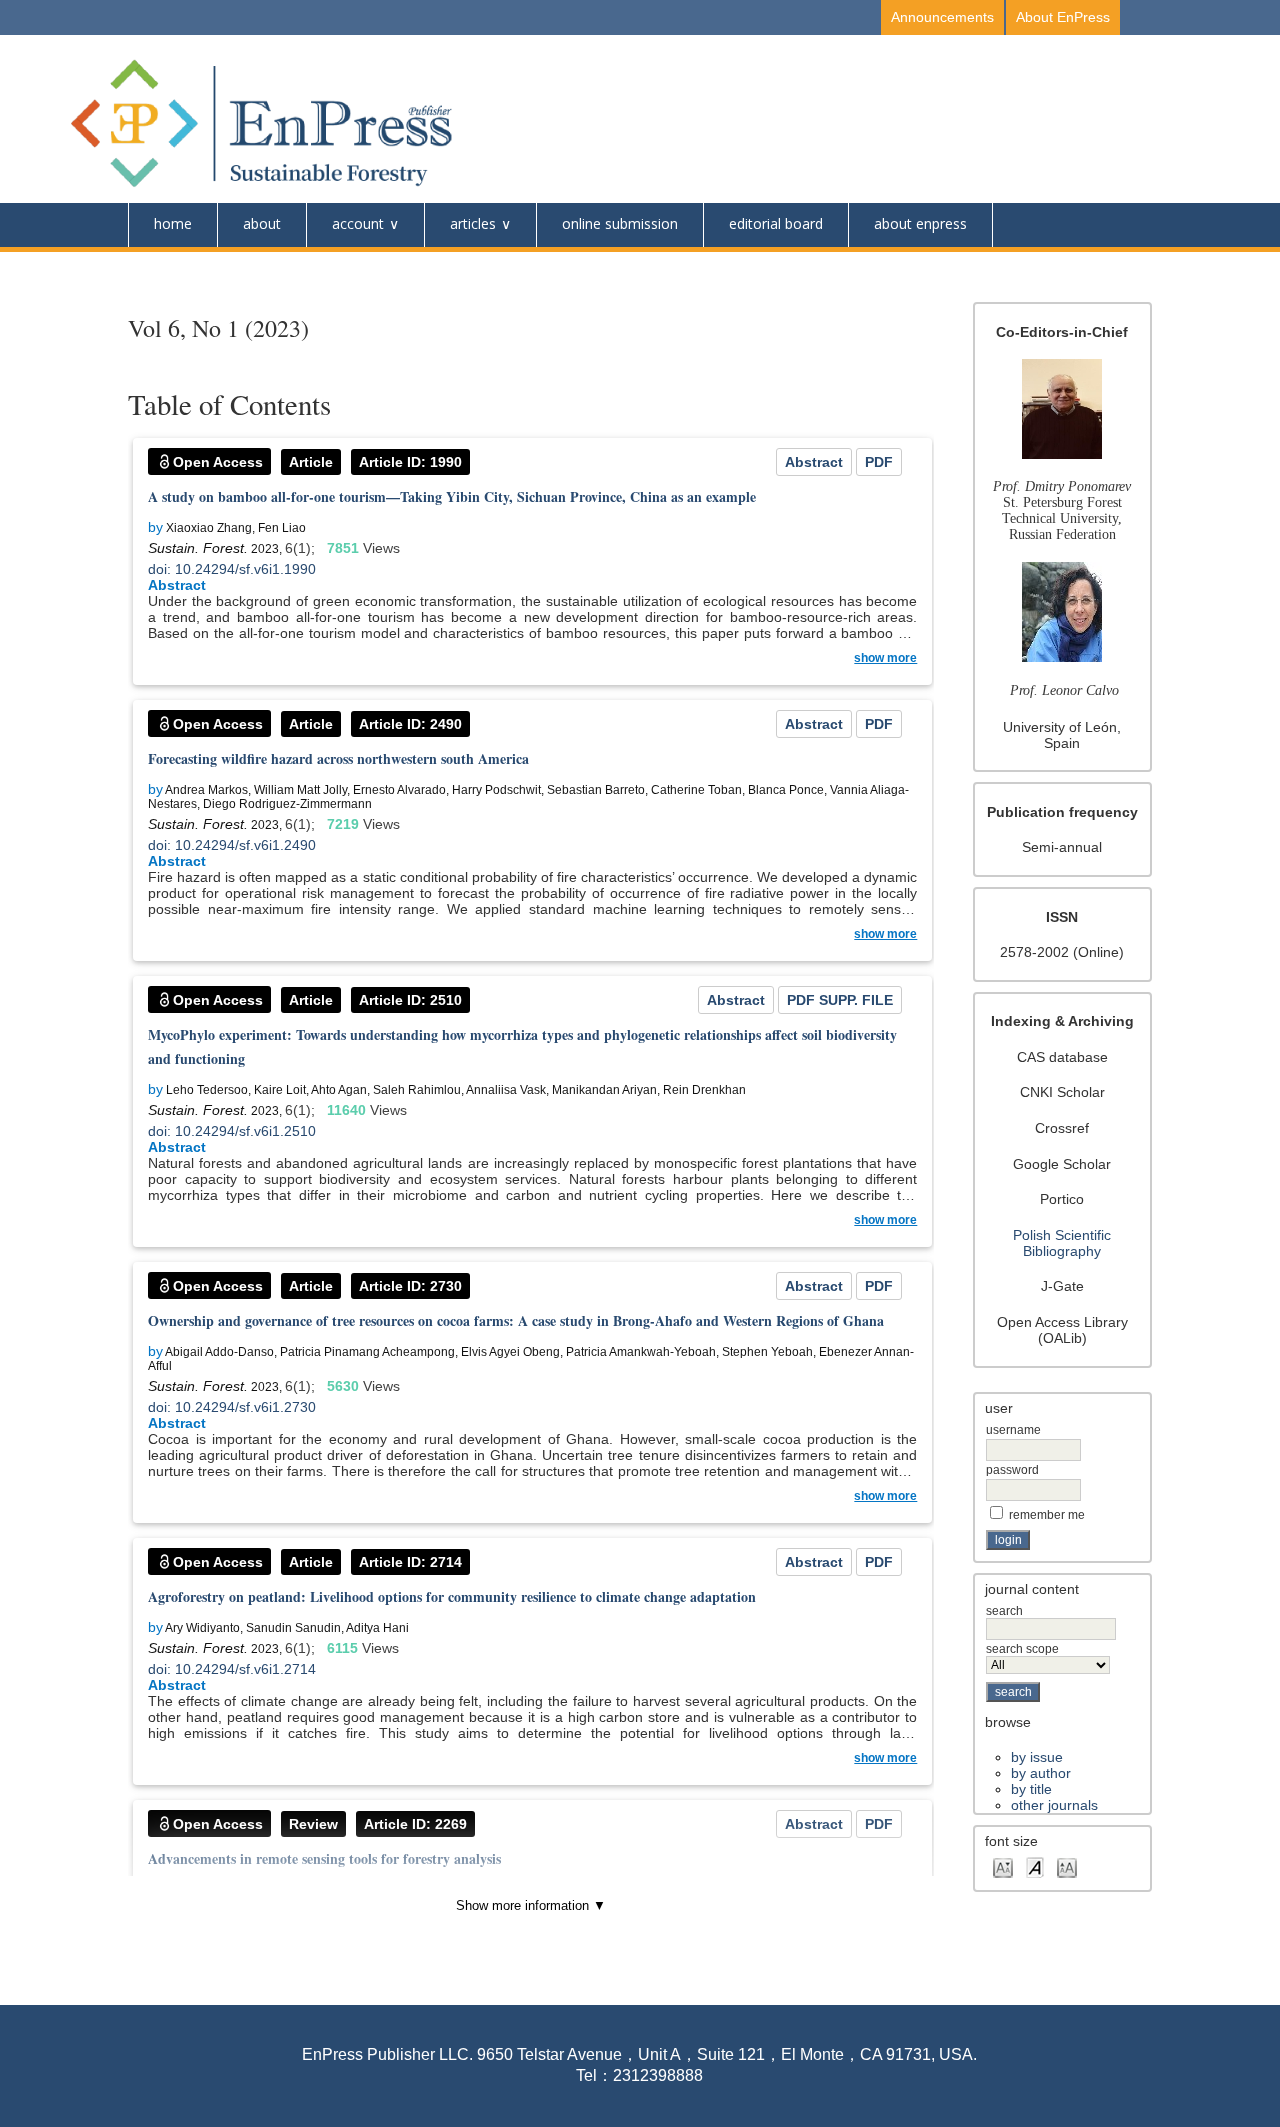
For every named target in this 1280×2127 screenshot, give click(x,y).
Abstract (814, 462)
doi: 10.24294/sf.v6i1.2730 (232, 1407)
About (262, 223)
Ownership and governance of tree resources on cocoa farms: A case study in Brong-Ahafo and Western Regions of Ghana (516, 1320)
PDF (879, 462)
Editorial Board (776, 223)
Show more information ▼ (531, 1905)
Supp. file (856, 1000)
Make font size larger (1067, 1866)
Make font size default (1035, 1866)
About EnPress (1063, 17)
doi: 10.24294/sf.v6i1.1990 (232, 569)
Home (173, 223)
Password (1012, 1470)
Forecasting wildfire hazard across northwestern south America (338, 758)
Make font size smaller (1003, 1866)
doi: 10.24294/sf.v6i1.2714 (232, 1669)
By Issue (1037, 1757)
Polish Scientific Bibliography (1062, 1243)
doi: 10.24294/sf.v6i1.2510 (232, 1131)
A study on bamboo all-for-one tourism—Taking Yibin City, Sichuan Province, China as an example (452, 496)
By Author (1041, 1773)
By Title (1031, 1789)
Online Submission (620, 223)
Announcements (942, 17)
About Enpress (920, 223)
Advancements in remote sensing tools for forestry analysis (324, 1858)
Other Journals (1054, 1805)
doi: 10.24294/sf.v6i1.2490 (232, 845)
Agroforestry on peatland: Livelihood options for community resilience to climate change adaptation (452, 1596)
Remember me (1047, 1515)
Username (1013, 1430)
